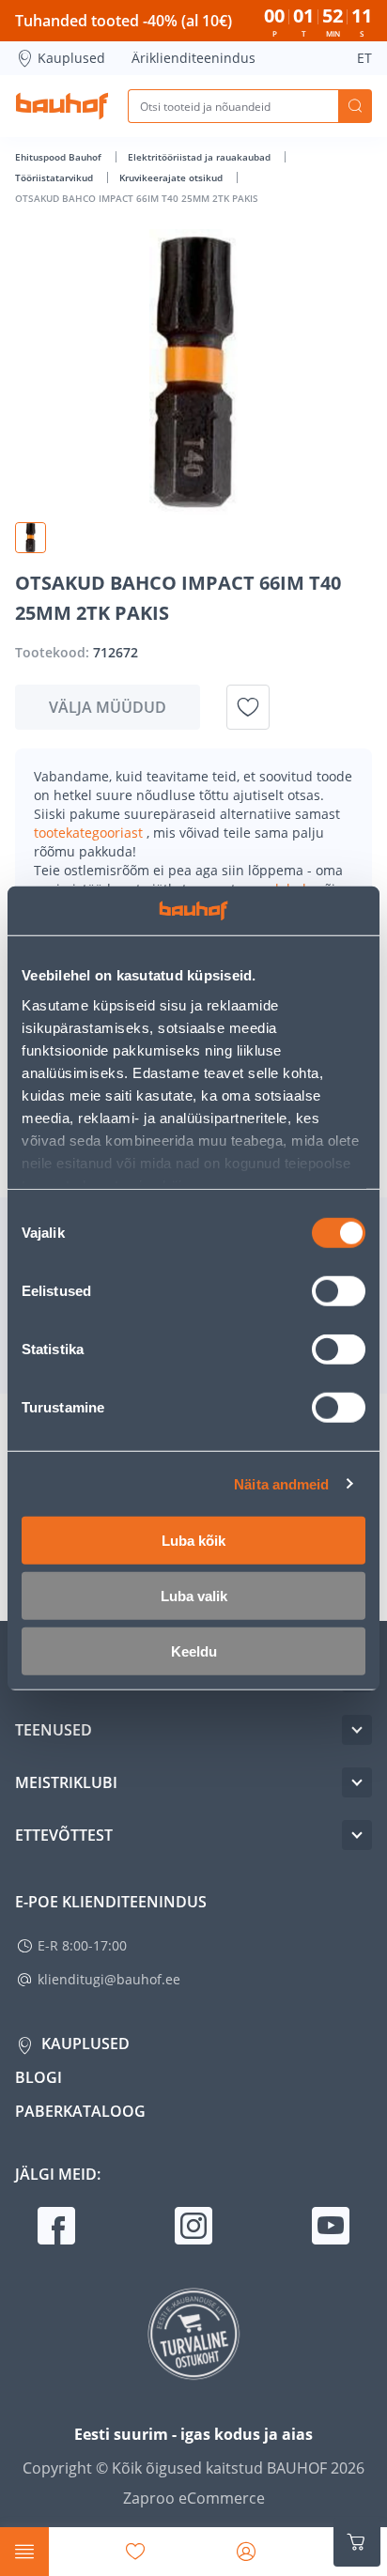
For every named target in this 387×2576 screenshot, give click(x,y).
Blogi (39, 2077)
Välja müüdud (108, 707)
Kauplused (71, 58)
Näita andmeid (281, 1483)
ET (364, 58)
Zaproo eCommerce (194, 2498)
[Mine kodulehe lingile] (62, 106)
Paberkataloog (80, 2111)
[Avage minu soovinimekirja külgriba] (135, 2552)
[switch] (339, 1291)
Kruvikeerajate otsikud (172, 177)
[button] (31, 538)
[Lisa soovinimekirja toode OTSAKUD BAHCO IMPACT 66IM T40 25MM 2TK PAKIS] (248, 707)
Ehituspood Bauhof (60, 157)
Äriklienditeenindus (193, 58)
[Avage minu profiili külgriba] (246, 2552)
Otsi (355, 106)
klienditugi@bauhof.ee (109, 1979)
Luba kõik (193, 1541)
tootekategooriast (90, 833)
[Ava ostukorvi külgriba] (357, 2542)
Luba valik (194, 1596)
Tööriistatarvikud (55, 177)
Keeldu (194, 1651)
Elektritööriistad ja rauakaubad (201, 157)
